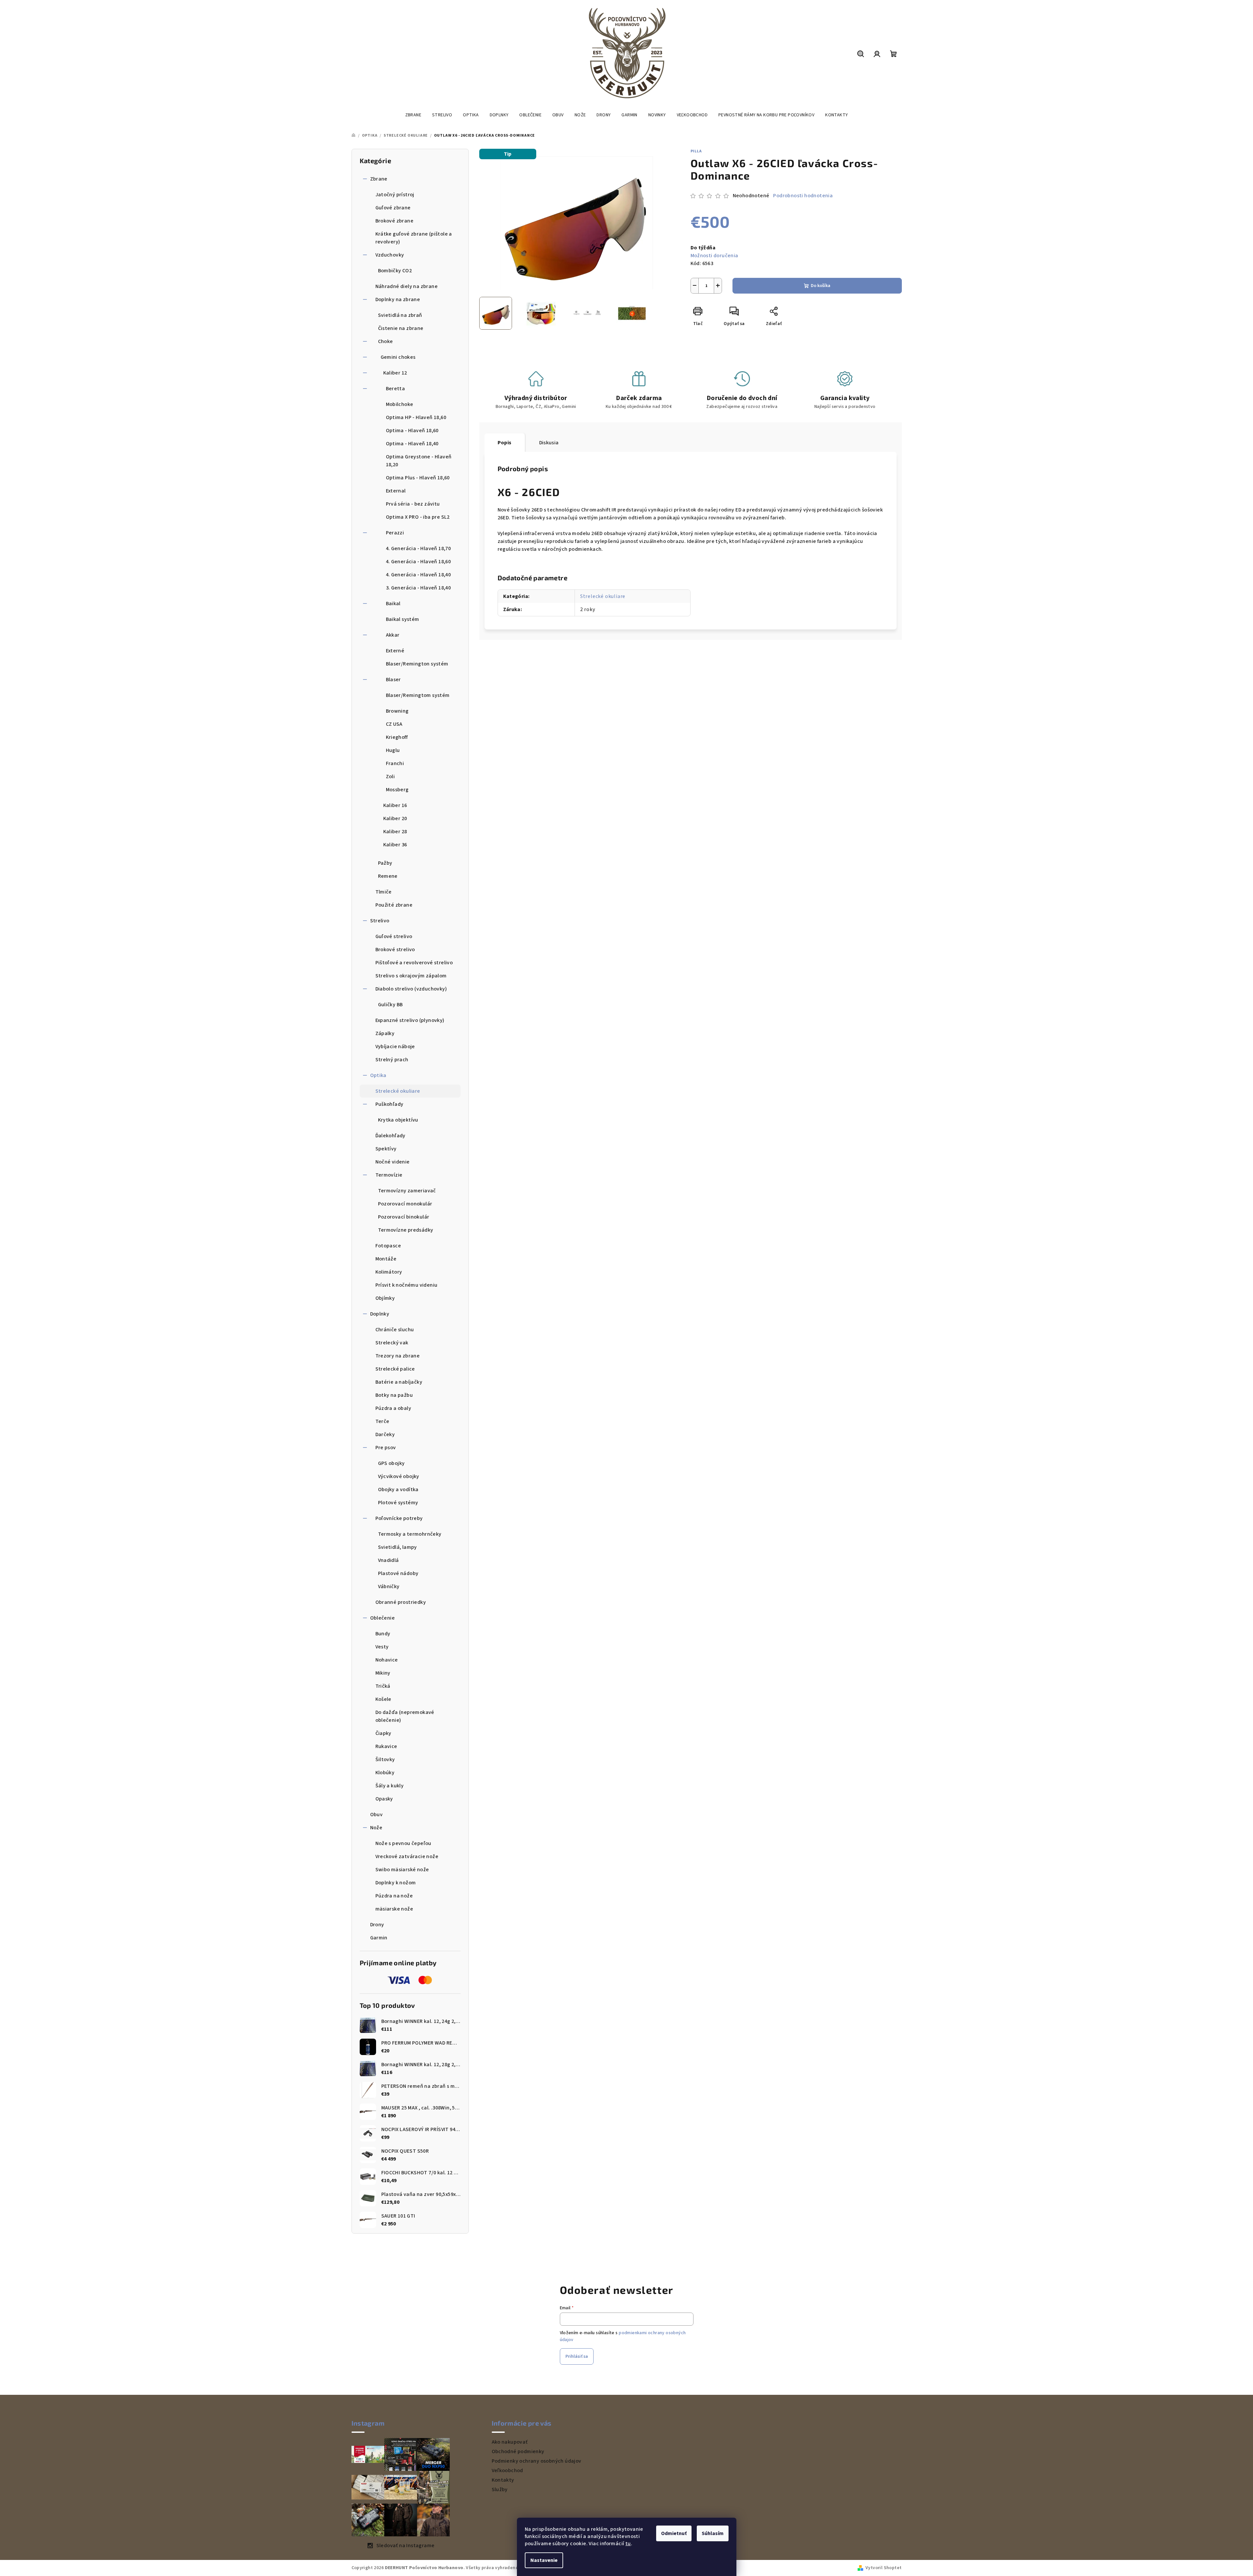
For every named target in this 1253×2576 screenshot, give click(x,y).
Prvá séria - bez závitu (413, 504)
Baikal (393, 604)
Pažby (385, 863)
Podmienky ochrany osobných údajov (537, 2461)
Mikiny (383, 1673)
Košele (383, 1699)
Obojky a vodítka (398, 1490)
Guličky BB (390, 1005)
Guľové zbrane (393, 208)
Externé (395, 651)
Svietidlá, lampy (398, 1547)
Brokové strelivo (395, 950)
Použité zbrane (394, 905)
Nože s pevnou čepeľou (403, 1843)
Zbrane (379, 179)
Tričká (383, 1686)
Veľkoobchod (507, 2470)
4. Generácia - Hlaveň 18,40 (418, 575)
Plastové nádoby (398, 1573)
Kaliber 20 (395, 818)
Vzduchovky (390, 255)
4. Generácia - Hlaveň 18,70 (418, 548)
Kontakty (503, 2480)
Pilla (696, 151)
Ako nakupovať (510, 2442)
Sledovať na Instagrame (406, 2546)
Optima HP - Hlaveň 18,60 (416, 417)
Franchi (395, 763)
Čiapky (383, 1733)
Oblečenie (383, 1618)
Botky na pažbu (394, 1395)
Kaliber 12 (395, 373)
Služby (500, 2489)
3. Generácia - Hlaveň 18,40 (418, 588)
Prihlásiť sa (577, 2356)
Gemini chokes (398, 357)
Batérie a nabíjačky (399, 1382)
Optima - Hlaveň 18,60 (412, 431)
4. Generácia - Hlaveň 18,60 (418, 562)
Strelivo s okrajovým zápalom (411, 976)
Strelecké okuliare (398, 1091)
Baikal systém (403, 619)
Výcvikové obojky (399, 1476)
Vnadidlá (389, 1560)
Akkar (393, 635)
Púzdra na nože (394, 1896)
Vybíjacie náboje (395, 1047)
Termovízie (389, 1175)
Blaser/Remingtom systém (418, 695)
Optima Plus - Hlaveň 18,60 (418, 478)
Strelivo (380, 921)
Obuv (377, 1815)
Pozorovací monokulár (405, 1204)
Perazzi (395, 533)
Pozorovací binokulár (404, 1217)
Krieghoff (397, 737)
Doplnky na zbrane (398, 299)
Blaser (393, 680)
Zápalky (385, 1033)
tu (628, 2544)
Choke (386, 341)
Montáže (386, 1259)
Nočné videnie (393, 1162)
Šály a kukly (390, 1786)
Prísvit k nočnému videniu (407, 1285)
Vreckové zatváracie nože (407, 1856)
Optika (378, 1075)
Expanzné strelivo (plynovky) (410, 1020)
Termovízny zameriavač (407, 1191)
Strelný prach (392, 1060)
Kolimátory (389, 1272)
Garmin (379, 1938)
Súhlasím (713, 2533)
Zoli (390, 777)
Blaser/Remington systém (417, 664)
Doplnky (380, 1314)
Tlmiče (384, 892)
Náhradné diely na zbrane (407, 286)
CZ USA (394, 724)
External (396, 491)
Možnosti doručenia (714, 256)
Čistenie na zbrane (401, 328)
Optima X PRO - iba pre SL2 (418, 517)
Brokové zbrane (395, 221)
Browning (397, 711)
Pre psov (386, 1448)
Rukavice (386, 1746)
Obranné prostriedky (401, 1602)
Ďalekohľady (390, 1136)
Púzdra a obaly (393, 1408)
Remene (388, 876)
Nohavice (387, 1660)
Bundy (383, 1634)
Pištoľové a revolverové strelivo (414, 963)
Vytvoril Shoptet (883, 2568)
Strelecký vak (392, 1343)
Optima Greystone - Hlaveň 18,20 (419, 461)
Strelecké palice (395, 1369)
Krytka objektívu (398, 1120)
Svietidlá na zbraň (400, 315)
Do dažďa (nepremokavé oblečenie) (405, 1716)
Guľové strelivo (394, 936)
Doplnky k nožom (396, 1883)
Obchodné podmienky (518, 2451)
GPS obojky (391, 1463)
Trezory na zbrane (398, 1356)
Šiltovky (385, 1759)
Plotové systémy (398, 1503)
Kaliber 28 (395, 832)
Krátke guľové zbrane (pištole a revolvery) (414, 238)
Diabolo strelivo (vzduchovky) (411, 989)
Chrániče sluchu (395, 1330)
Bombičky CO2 (395, 271)
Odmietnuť (674, 2533)
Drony (377, 1925)
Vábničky (389, 1586)
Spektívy (386, 1149)
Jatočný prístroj (395, 195)
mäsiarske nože (394, 1909)
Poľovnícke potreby (399, 1518)
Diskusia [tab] (549, 443)
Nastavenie (544, 2560)
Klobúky (385, 1773)
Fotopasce (388, 1246)
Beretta (396, 389)
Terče (382, 1421)
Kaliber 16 (395, 805)
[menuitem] (413, 115)
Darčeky (385, 1434)
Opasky (384, 1799)
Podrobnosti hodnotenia (803, 196)
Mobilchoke (400, 404)
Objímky (385, 1298)
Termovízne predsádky (406, 1230)
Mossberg (397, 790)
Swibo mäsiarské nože (402, 1870)
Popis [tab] (505, 443)
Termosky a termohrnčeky (410, 1534)
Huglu (393, 750)
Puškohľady (389, 1104)
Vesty (382, 1647)
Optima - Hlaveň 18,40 (412, 444)
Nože (376, 1828)
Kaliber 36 (395, 845)
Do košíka (821, 286)
